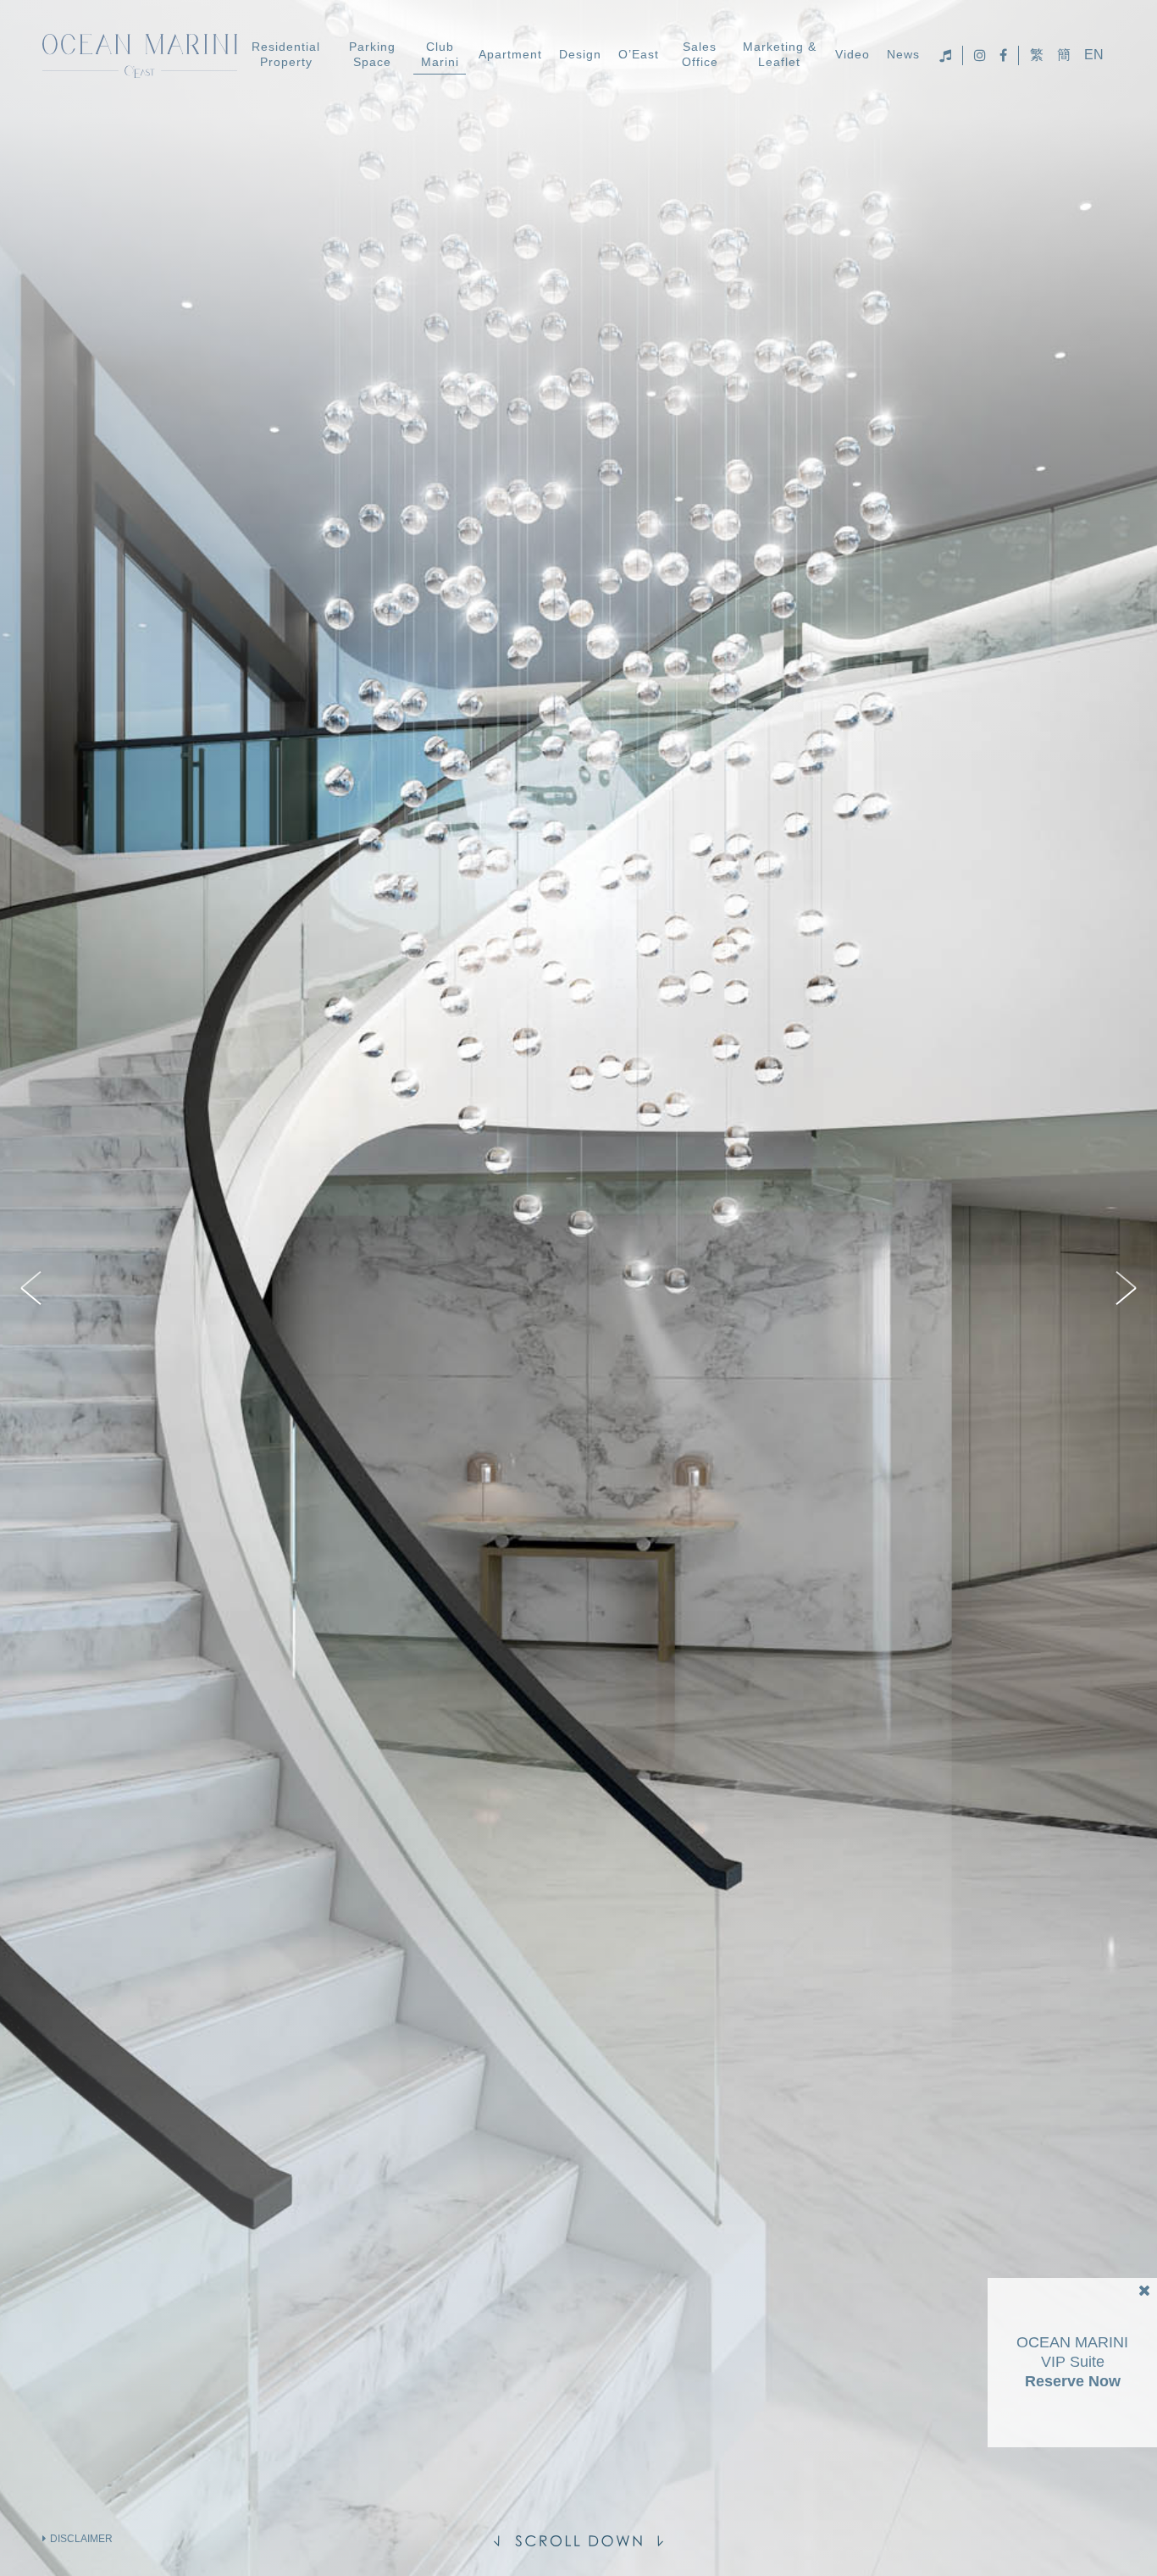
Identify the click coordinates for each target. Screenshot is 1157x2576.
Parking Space (372, 54)
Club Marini (440, 54)
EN (1094, 55)
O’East (639, 54)
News (903, 54)
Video (853, 54)
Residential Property (286, 54)
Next (1123, 1288)
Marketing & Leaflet (780, 54)
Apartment (510, 54)
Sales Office (700, 54)
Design (580, 54)
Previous (34, 1288)
